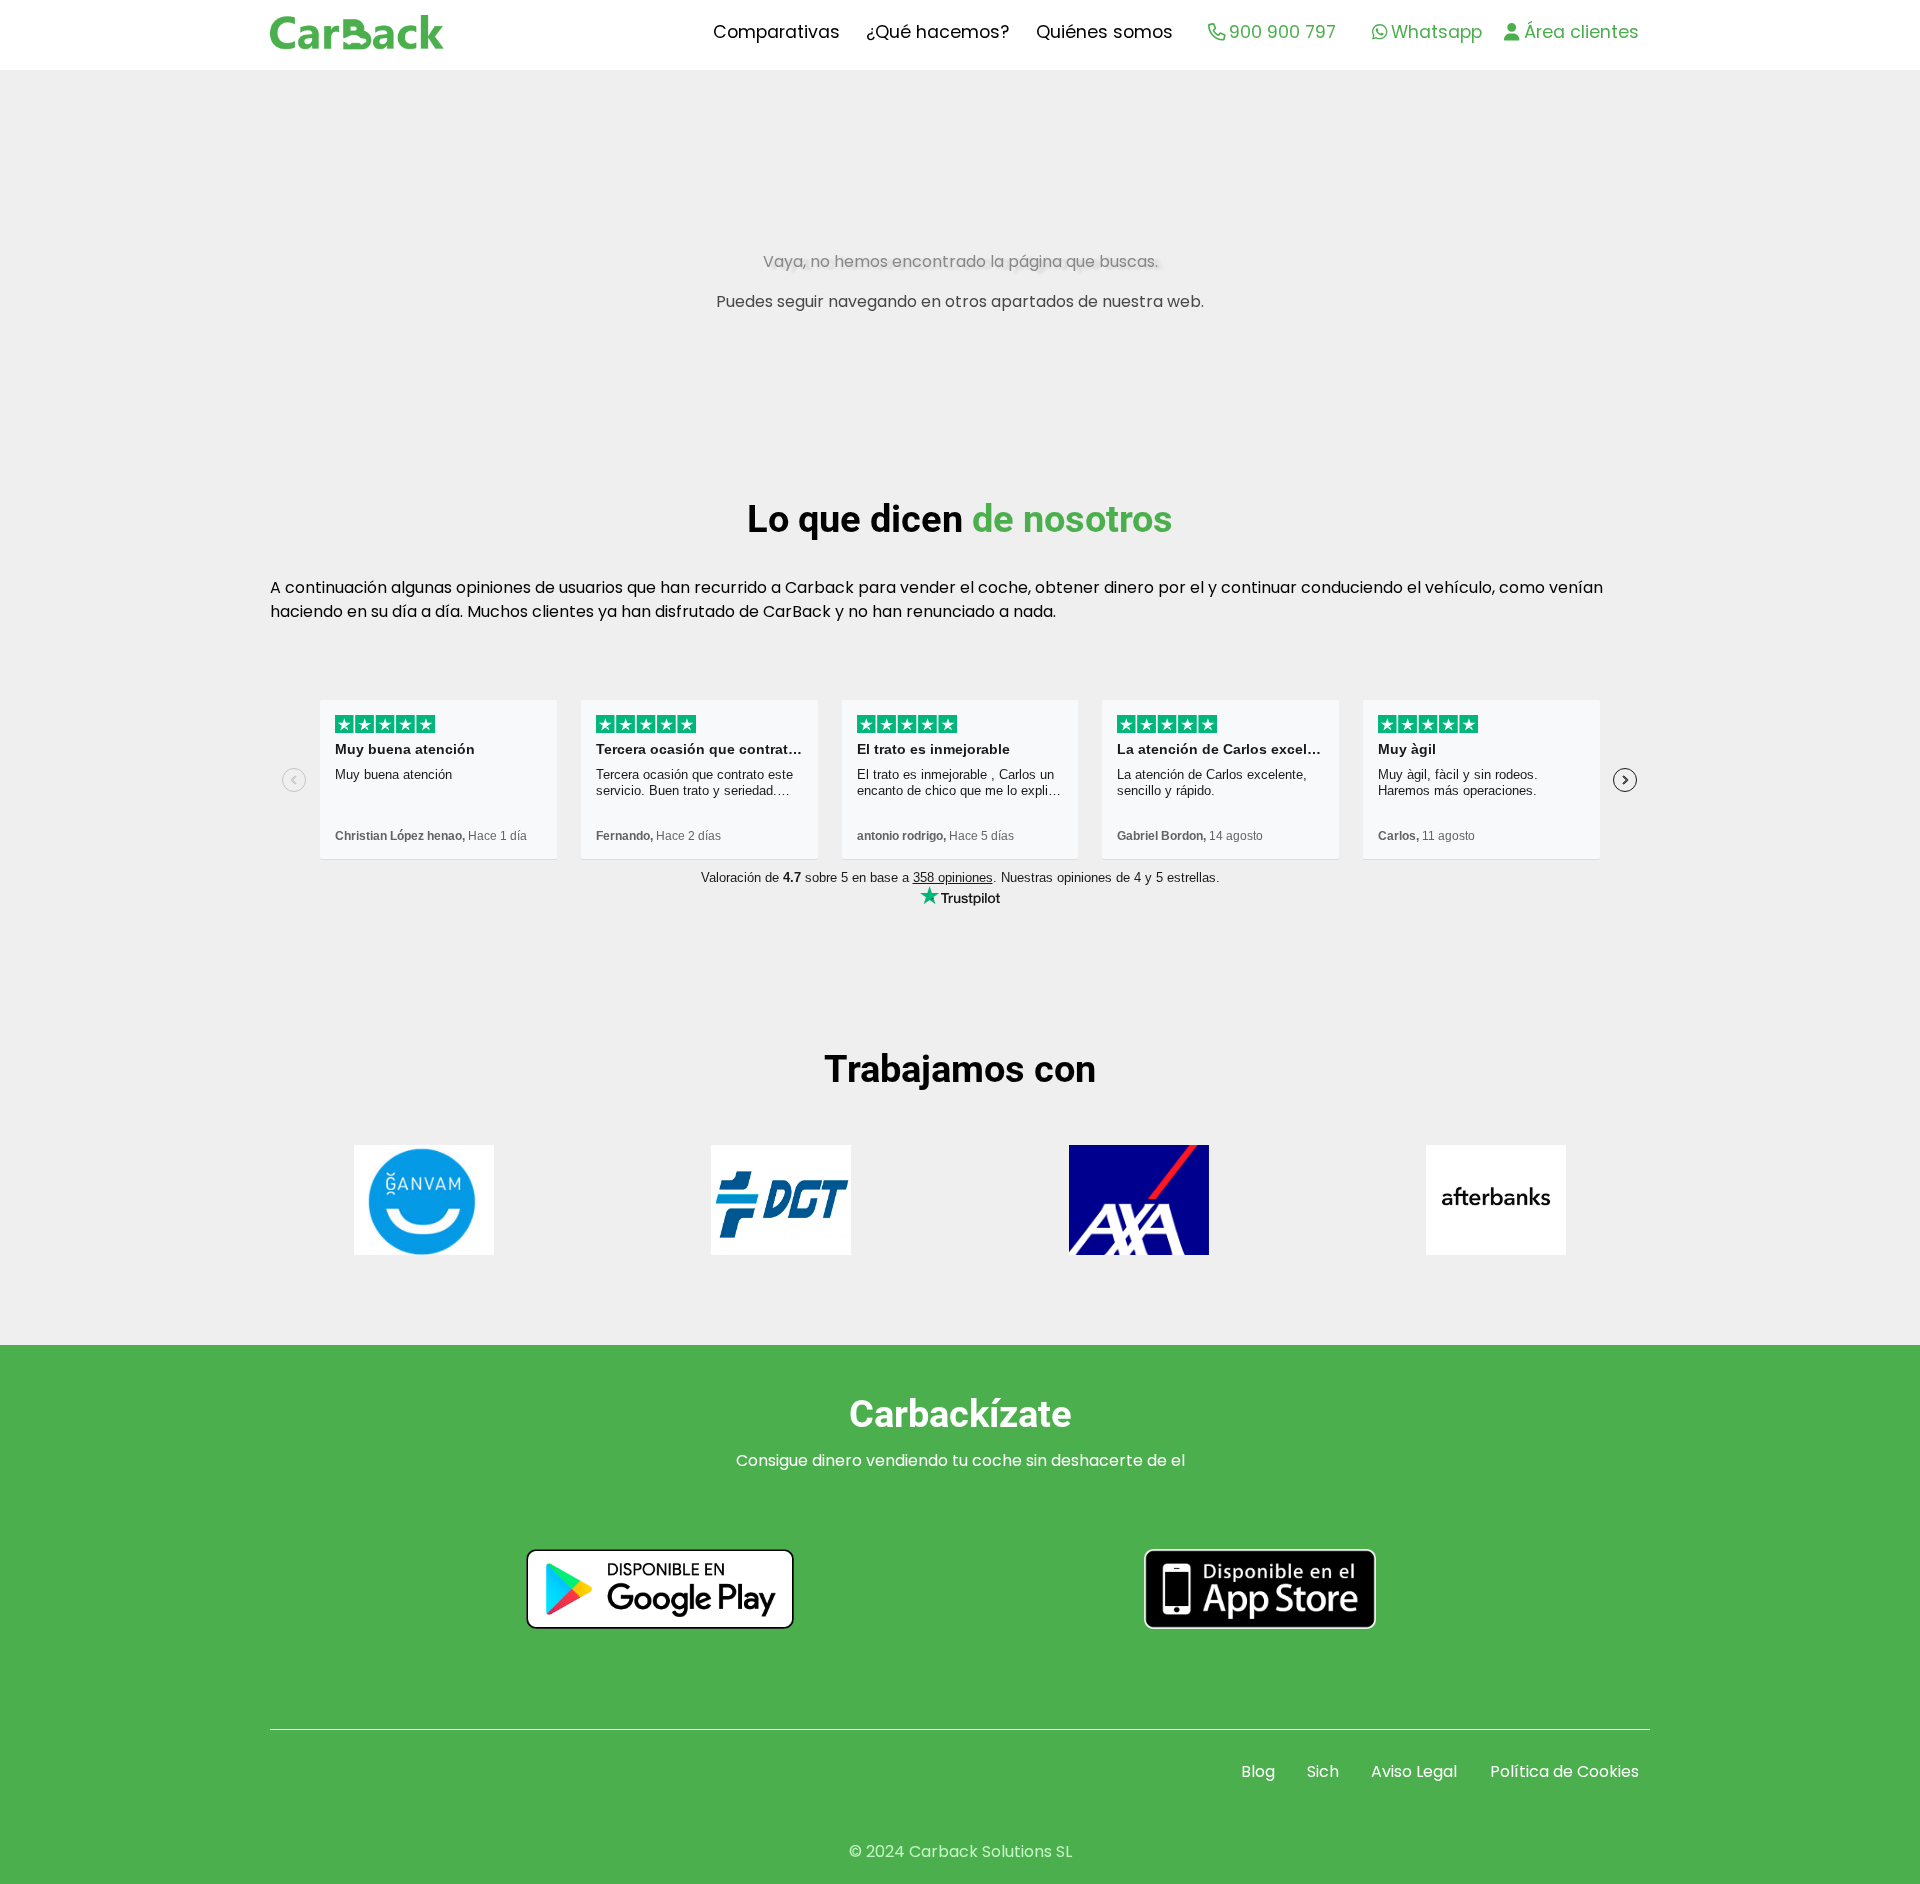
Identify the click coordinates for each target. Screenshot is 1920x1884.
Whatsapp (1436, 32)
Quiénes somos (1104, 32)
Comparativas (776, 32)
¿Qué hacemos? (937, 32)
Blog (1258, 1771)
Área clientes (1581, 32)
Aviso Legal (1414, 1771)
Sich (1323, 1771)
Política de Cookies (1564, 1771)
